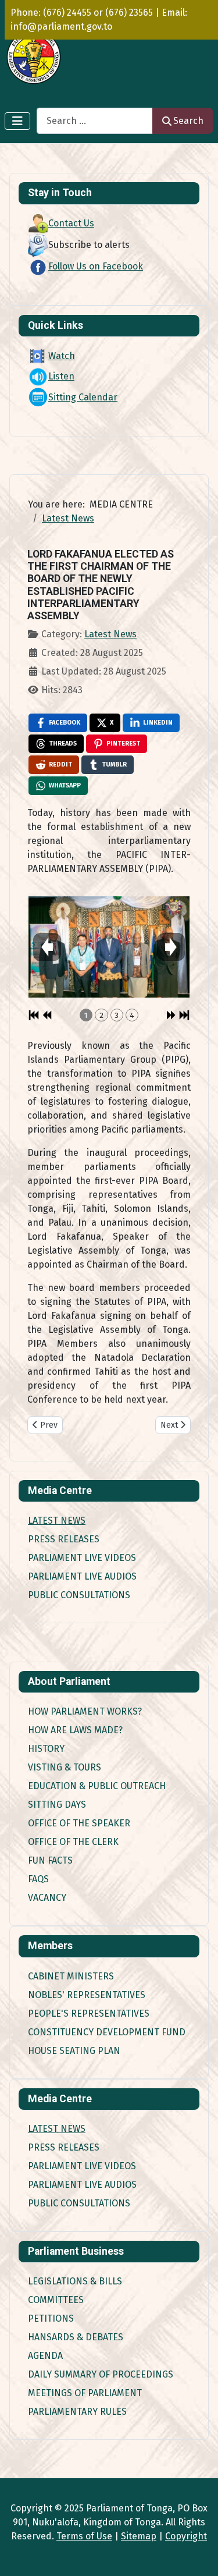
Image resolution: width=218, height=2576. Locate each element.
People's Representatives (89, 2013)
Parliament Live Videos (82, 1558)
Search (188, 121)
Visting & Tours (65, 1767)
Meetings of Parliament (85, 2393)
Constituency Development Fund (107, 2032)
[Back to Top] (198, 2554)
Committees (56, 2300)
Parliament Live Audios (82, 1576)
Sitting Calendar (83, 397)
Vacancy (47, 1898)
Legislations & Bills (75, 2281)
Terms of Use (84, 2536)
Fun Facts (50, 1860)
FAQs (38, 1879)
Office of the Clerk (73, 1842)
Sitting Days (57, 1805)
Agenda (45, 2356)
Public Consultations (79, 1595)
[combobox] (95, 121)
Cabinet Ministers (71, 1976)
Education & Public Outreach (97, 1786)
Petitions (51, 2318)
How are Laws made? (75, 1730)
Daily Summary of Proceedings (101, 2374)
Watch (62, 356)
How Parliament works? (85, 1711)
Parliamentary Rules (77, 2412)
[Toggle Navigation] (17, 121)
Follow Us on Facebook (96, 266)
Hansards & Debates (76, 2337)
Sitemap (139, 2536)
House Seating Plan (74, 2051)
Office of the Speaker (79, 1823)
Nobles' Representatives (87, 1995)
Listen (61, 376)
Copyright (186, 2536)
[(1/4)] (109, 946)
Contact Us (71, 223)
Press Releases (64, 1539)
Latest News (57, 1521)
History (46, 1749)
